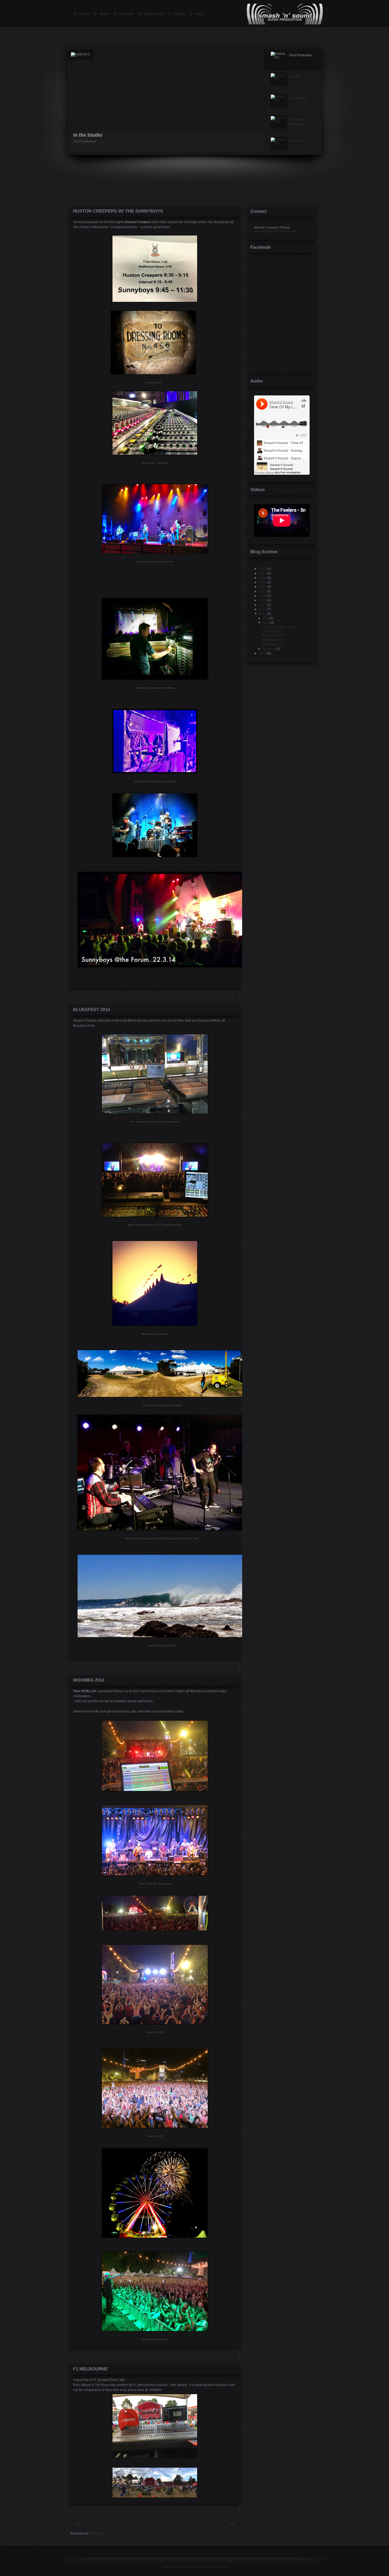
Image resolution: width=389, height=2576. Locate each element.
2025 (263, 569)
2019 (263, 591)
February (269, 649)
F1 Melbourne (90, 2369)
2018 (263, 596)
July (265, 618)
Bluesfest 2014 (91, 1010)
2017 (263, 600)
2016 (263, 605)
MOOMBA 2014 (89, 1680)
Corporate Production (98, 135)
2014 (263, 614)
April (266, 623)
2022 (263, 578)
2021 (263, 582)
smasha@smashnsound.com (275, 231)
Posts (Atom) (99, 2533)
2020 (263, 587)
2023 (263, 573)
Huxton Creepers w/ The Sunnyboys (118, 211)
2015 (263, 609)
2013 (263, 653)
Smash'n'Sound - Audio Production (206, 2567)
